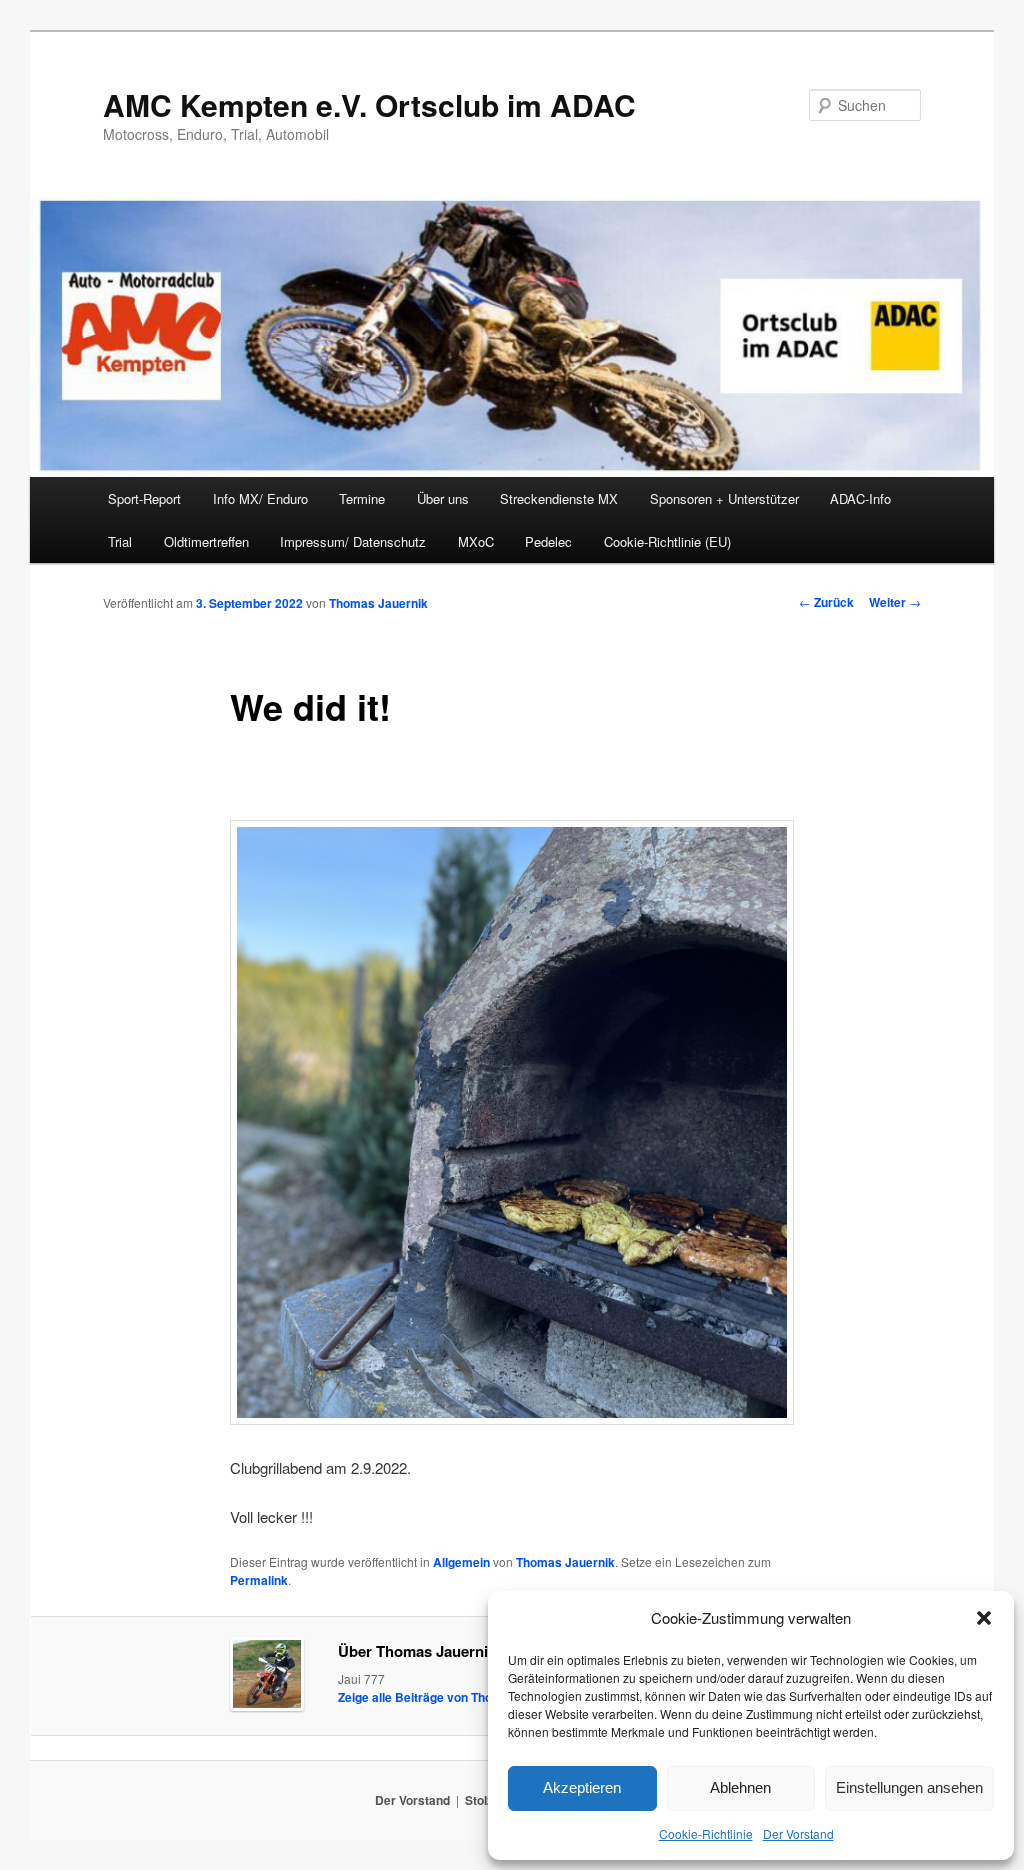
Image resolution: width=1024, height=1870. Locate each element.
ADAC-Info (860, 498)
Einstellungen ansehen (909, 1787)
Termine (362, 498)
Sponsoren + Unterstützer (724, 498)
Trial (120, 541)
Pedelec (548, 541)
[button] (984, 1618)
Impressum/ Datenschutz (353, 541)
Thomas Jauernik (378, 603)
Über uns (443, 498)
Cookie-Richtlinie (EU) (667, 541)
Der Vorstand (798, 1833)
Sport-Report (144, 498)
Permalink (259, 1580)
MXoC (476, 541)
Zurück (826, 602)
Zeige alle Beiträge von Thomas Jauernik (461, 1697)
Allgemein (461, 1562)
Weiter (895, 602)
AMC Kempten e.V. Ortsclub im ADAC (369, 104)
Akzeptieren (582, 1787)
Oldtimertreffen (206, 541)
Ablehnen (740, 1787)
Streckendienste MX (559, 498)
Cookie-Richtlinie (706, 1833)
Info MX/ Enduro (260, 498)
